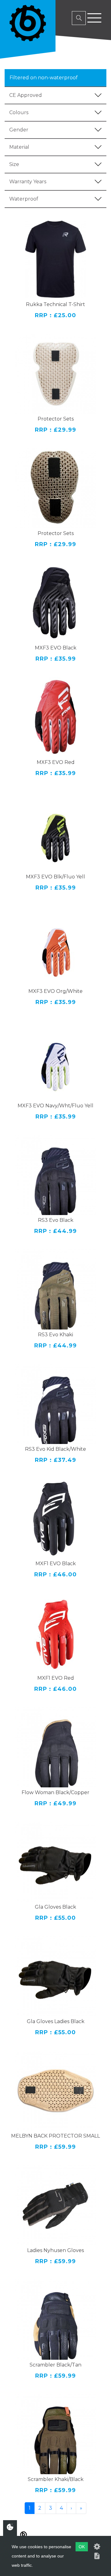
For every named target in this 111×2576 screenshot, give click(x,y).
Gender (19, 130)
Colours (19, 112)
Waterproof (24, 199)
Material (19, 147)
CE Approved (26, 95)
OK (82, 2547)
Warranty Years (28, 182)
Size (14, 164)
